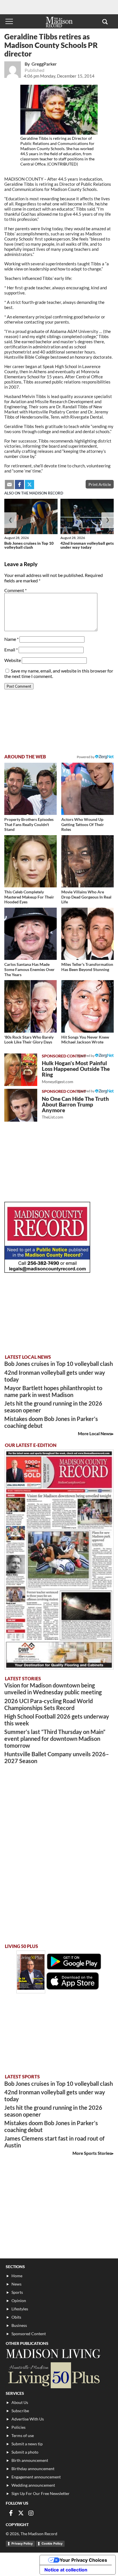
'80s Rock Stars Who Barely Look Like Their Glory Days (29, 1040)
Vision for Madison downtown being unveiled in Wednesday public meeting (53, 1689)
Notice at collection (66, 2570)
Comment (15, 590)
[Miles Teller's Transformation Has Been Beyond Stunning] (87, 934)
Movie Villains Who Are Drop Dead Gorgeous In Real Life (86, 897)
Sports (17, 2292)
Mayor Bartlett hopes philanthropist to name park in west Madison (53, 1391)
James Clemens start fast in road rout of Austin (54, 2142)
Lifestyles (20, 2309)
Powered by (86, 1056)
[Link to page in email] (9, 484)
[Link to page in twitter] (29, 484)
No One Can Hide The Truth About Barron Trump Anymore (75, 1108)
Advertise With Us (28, 2419)
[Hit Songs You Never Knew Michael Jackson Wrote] (87, 1006)
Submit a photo (25, 2452)
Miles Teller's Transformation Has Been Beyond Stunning (87, 967)
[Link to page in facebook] (19, 484)
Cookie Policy (52, 2543)
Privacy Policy (22, 2543)
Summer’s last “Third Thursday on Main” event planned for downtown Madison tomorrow (55, 1739)
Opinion (19, 2301)
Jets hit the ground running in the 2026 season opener (53, 1407)
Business (19, 2325)
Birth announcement (30, 2460)
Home (17, 2276)
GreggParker (44, 64)
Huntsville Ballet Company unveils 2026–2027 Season (57, 1757)
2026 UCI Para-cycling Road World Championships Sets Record (49, 1704)
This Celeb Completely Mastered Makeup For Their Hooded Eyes (29, 897)
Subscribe (20, 2411)
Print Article (100, 484)
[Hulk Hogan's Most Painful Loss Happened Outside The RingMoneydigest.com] (21, 1070)
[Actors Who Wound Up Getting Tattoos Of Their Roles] (87, 789)
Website (13, 660)
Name (11, 639)
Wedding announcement (33, 2485)
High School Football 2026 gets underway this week (57, 1720)
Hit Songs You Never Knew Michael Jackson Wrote (85, 1040)
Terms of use (23, 2435)
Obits (16, 2317)
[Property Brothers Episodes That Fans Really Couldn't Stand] (31, 789)
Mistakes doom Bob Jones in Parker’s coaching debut (51, 1422)
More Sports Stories (92, 2153)
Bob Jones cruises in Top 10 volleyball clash (29, 545)
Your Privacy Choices (83, 2560)
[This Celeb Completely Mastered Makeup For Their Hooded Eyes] (31, 861)
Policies (18, 2427)
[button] (105, 21)
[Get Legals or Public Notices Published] (47, 1271)
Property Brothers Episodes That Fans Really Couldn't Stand (29, 824)
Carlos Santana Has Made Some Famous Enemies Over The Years (29, 969)
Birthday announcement (33, 2469)
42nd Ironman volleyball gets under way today (87, 545)
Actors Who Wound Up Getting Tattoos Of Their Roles (83, 824)
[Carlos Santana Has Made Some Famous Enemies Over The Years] (31, 934)
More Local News (95, 1434)
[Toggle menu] (9, 21)
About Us (20, 2402)
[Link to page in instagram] (31, 2513)
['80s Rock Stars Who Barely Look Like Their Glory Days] (31, 1006)
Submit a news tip (27, 2444)
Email (11, 650)
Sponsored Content (29, 2334)
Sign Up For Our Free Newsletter (41, 2493)
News (16, 2284)
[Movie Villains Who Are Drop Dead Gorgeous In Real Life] (87, 861)
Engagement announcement (36, 2477)
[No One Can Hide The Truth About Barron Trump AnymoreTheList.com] (21, 1105)
